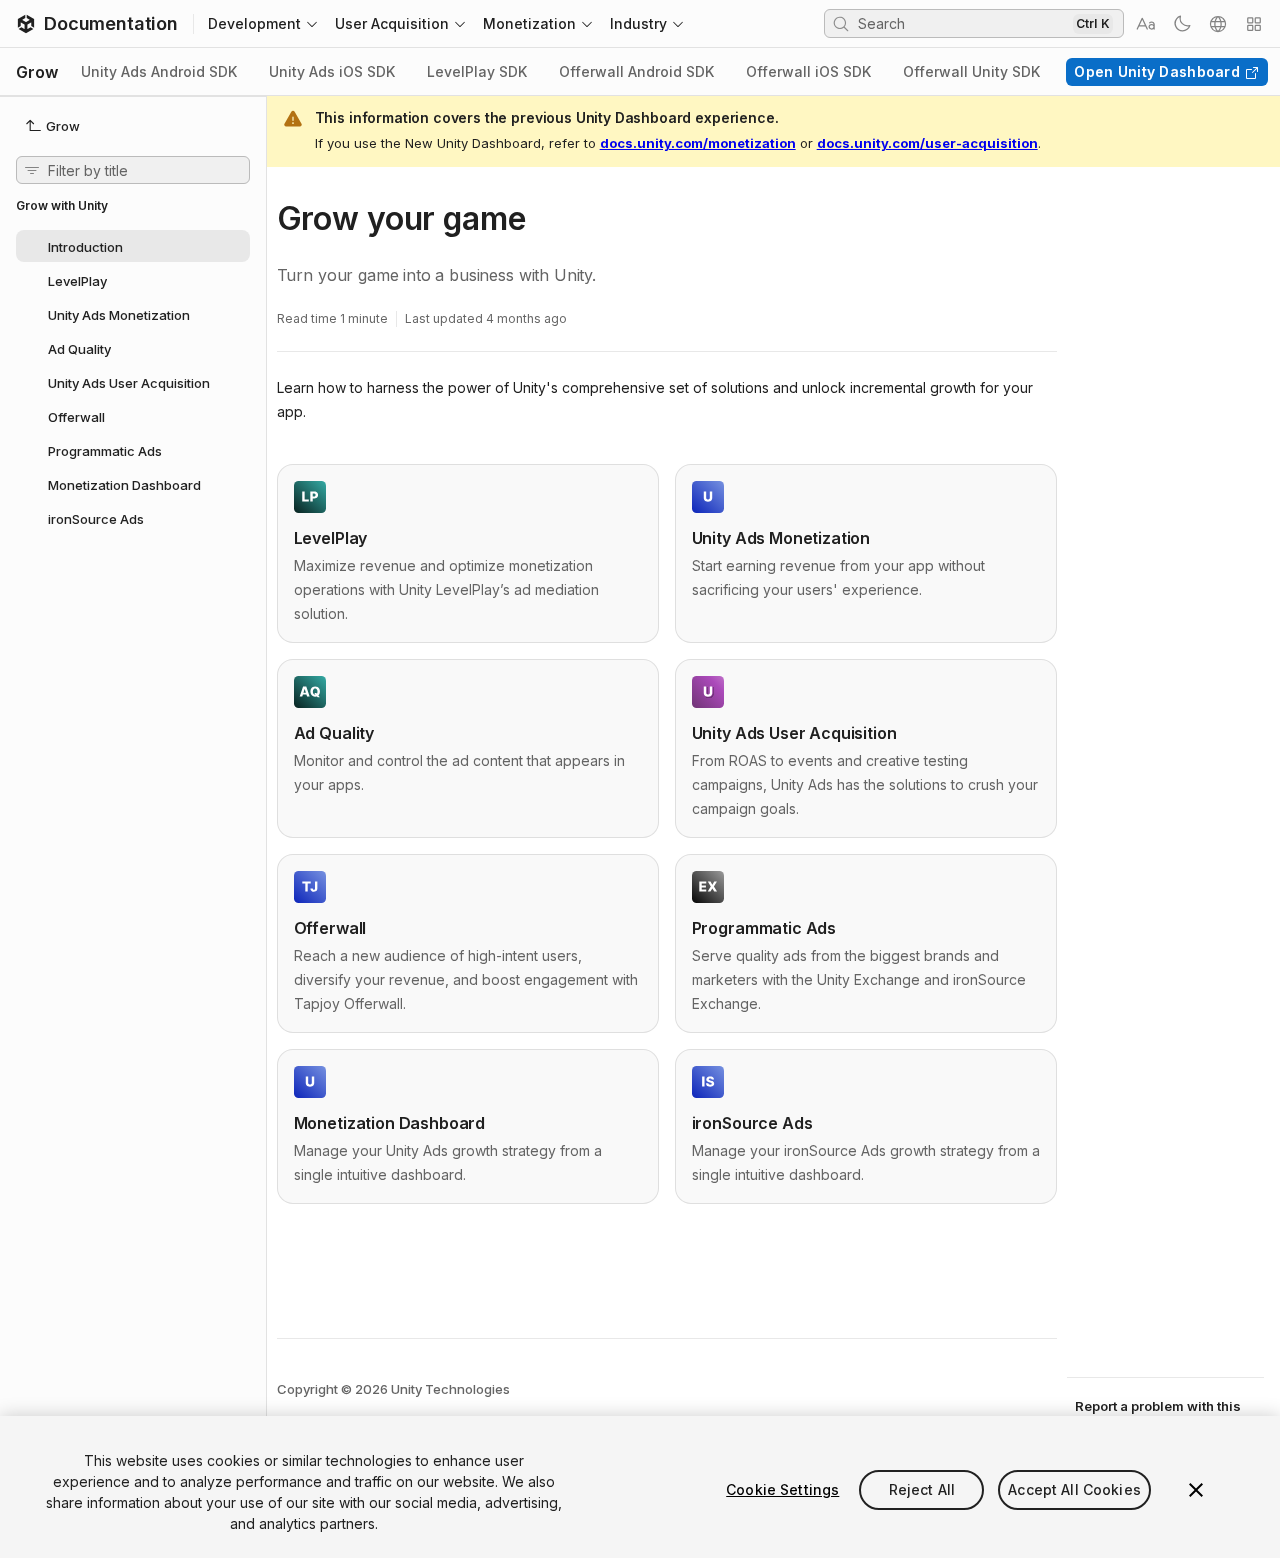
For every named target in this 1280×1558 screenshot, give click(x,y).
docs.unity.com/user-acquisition (927, 143)
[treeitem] (133, 246)
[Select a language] (1218, 24)
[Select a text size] (1146, 24)
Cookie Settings (782, 1489)
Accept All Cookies (1074, 1489)
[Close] (1196, 1490)
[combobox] (963, 23)
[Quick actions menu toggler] (1254, 24)
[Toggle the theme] (1182, 24)
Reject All (922, 1489)
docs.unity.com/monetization (698, 143)
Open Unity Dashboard (1157, 71)
